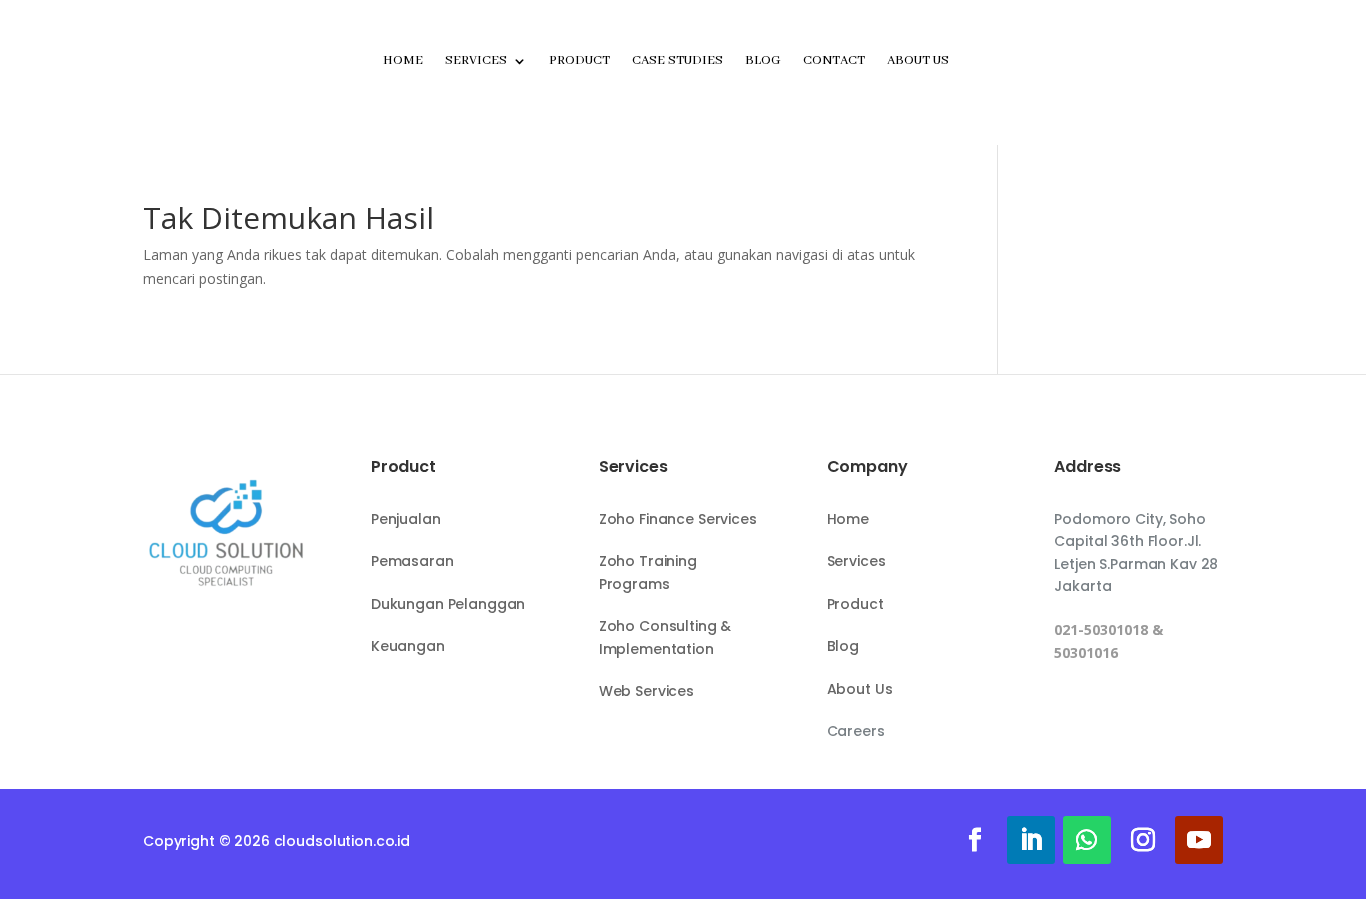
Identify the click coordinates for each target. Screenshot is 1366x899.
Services (476, 60)
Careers (856, 731)
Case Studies (677, 60)
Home (403, 60)
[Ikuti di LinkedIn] (1031, 840)
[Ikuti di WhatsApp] (1087, 840)
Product (579, 60)
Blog (763, 60)
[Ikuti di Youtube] (1199, 840)
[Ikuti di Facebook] (975, 840)
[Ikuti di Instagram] (1143, 840)
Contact (834, 60)
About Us (918, 60)
